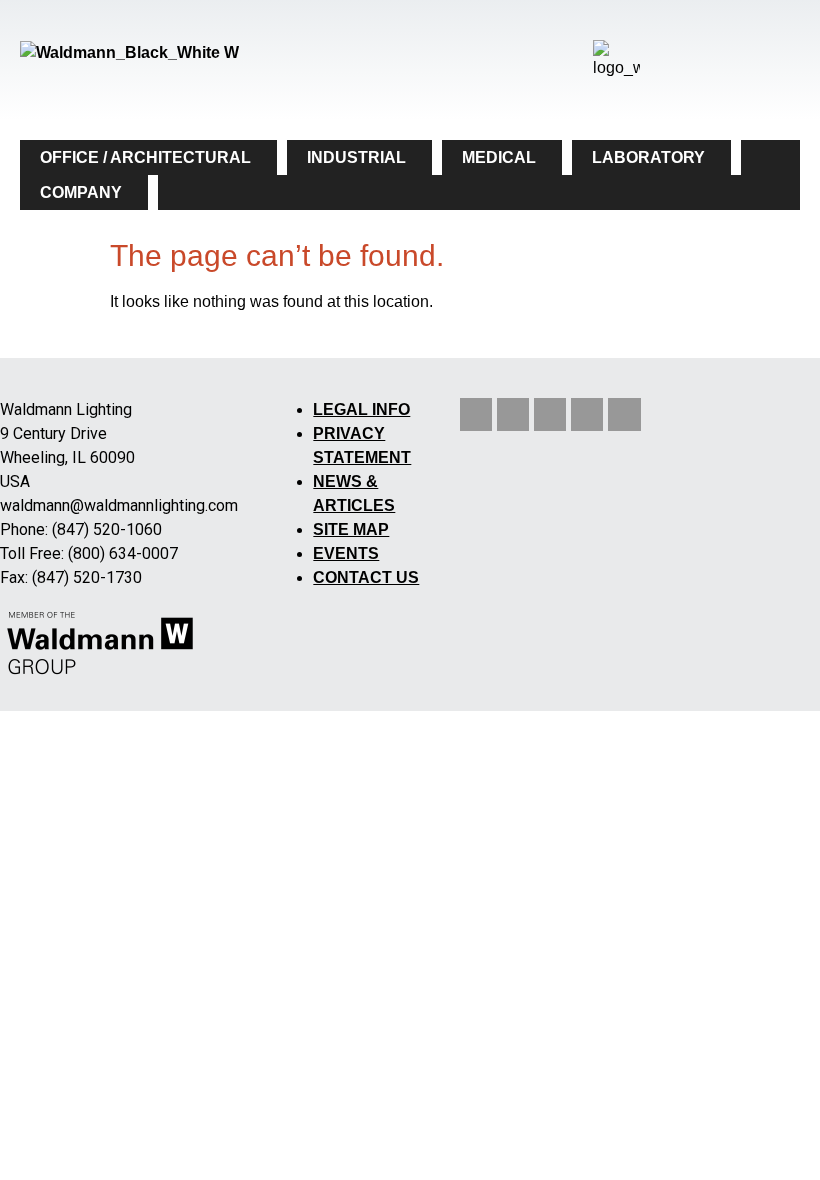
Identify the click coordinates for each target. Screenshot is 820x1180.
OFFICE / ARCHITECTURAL (145, 157)
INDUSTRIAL (356, 157)
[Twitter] (513, 414)
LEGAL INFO (361, 409)
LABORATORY (648, 157)
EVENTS (346, 553)
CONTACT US (366, 577)
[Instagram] (587, 414)
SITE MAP (351, 529)
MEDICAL (499, 157)
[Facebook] (624, 414)
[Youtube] (550, 414)
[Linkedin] (476, 414)
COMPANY (81, 192)
